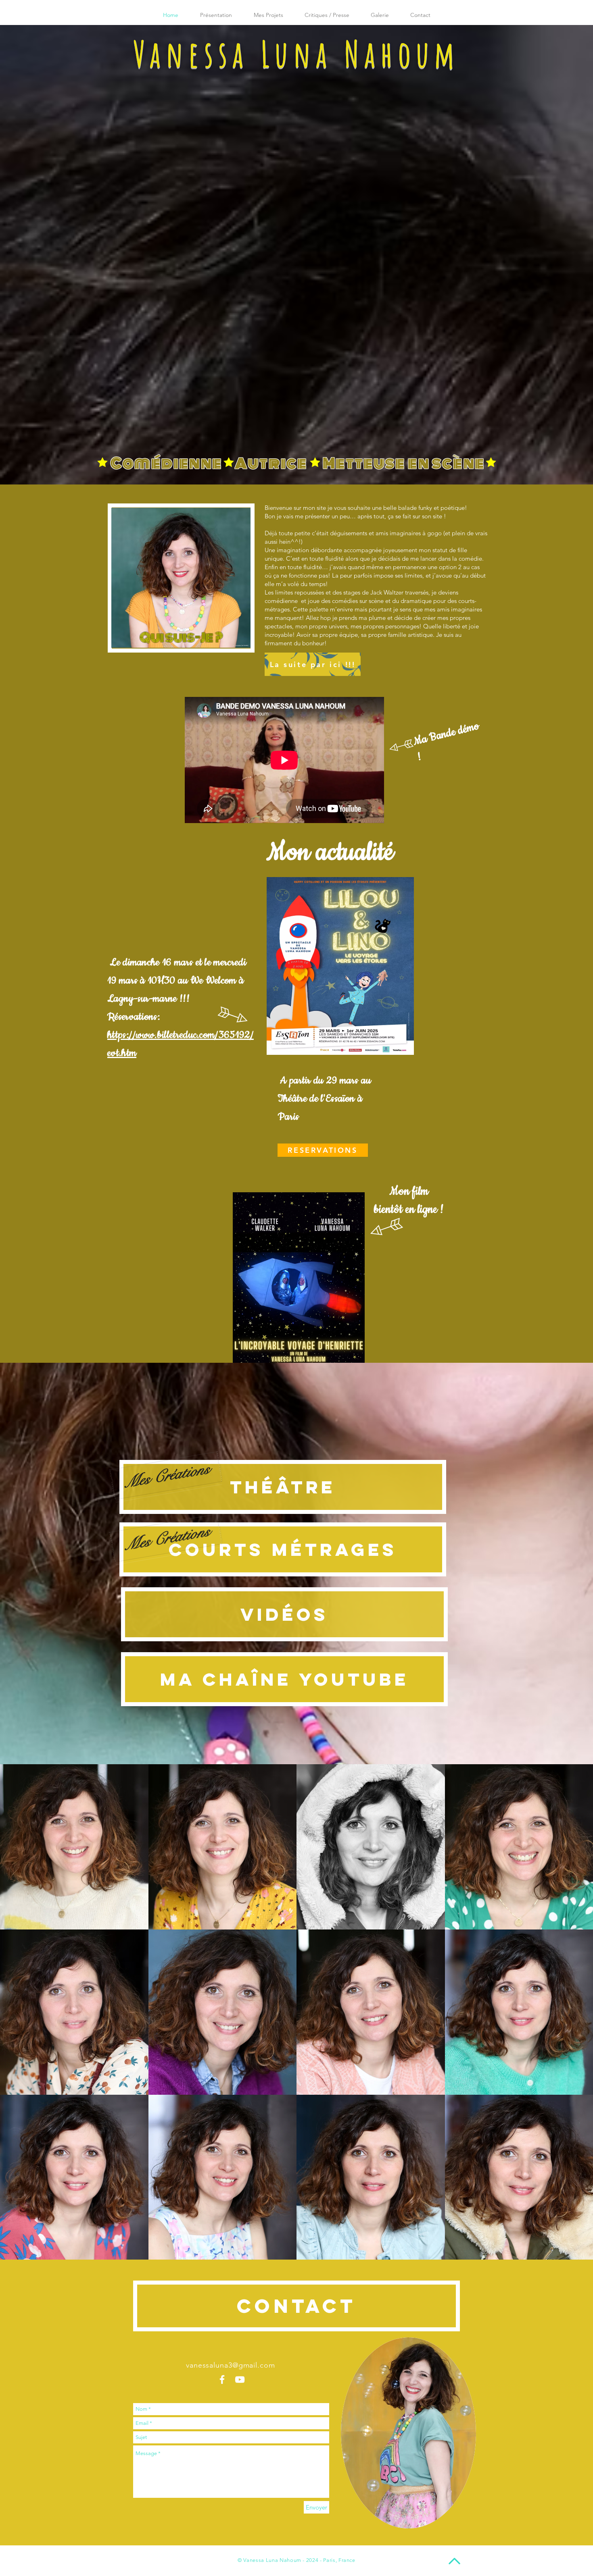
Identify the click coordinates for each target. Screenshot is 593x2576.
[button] (74, 1847)
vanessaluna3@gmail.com (231, 2365)
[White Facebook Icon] (222, 2380)
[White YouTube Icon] (240, 2380)
